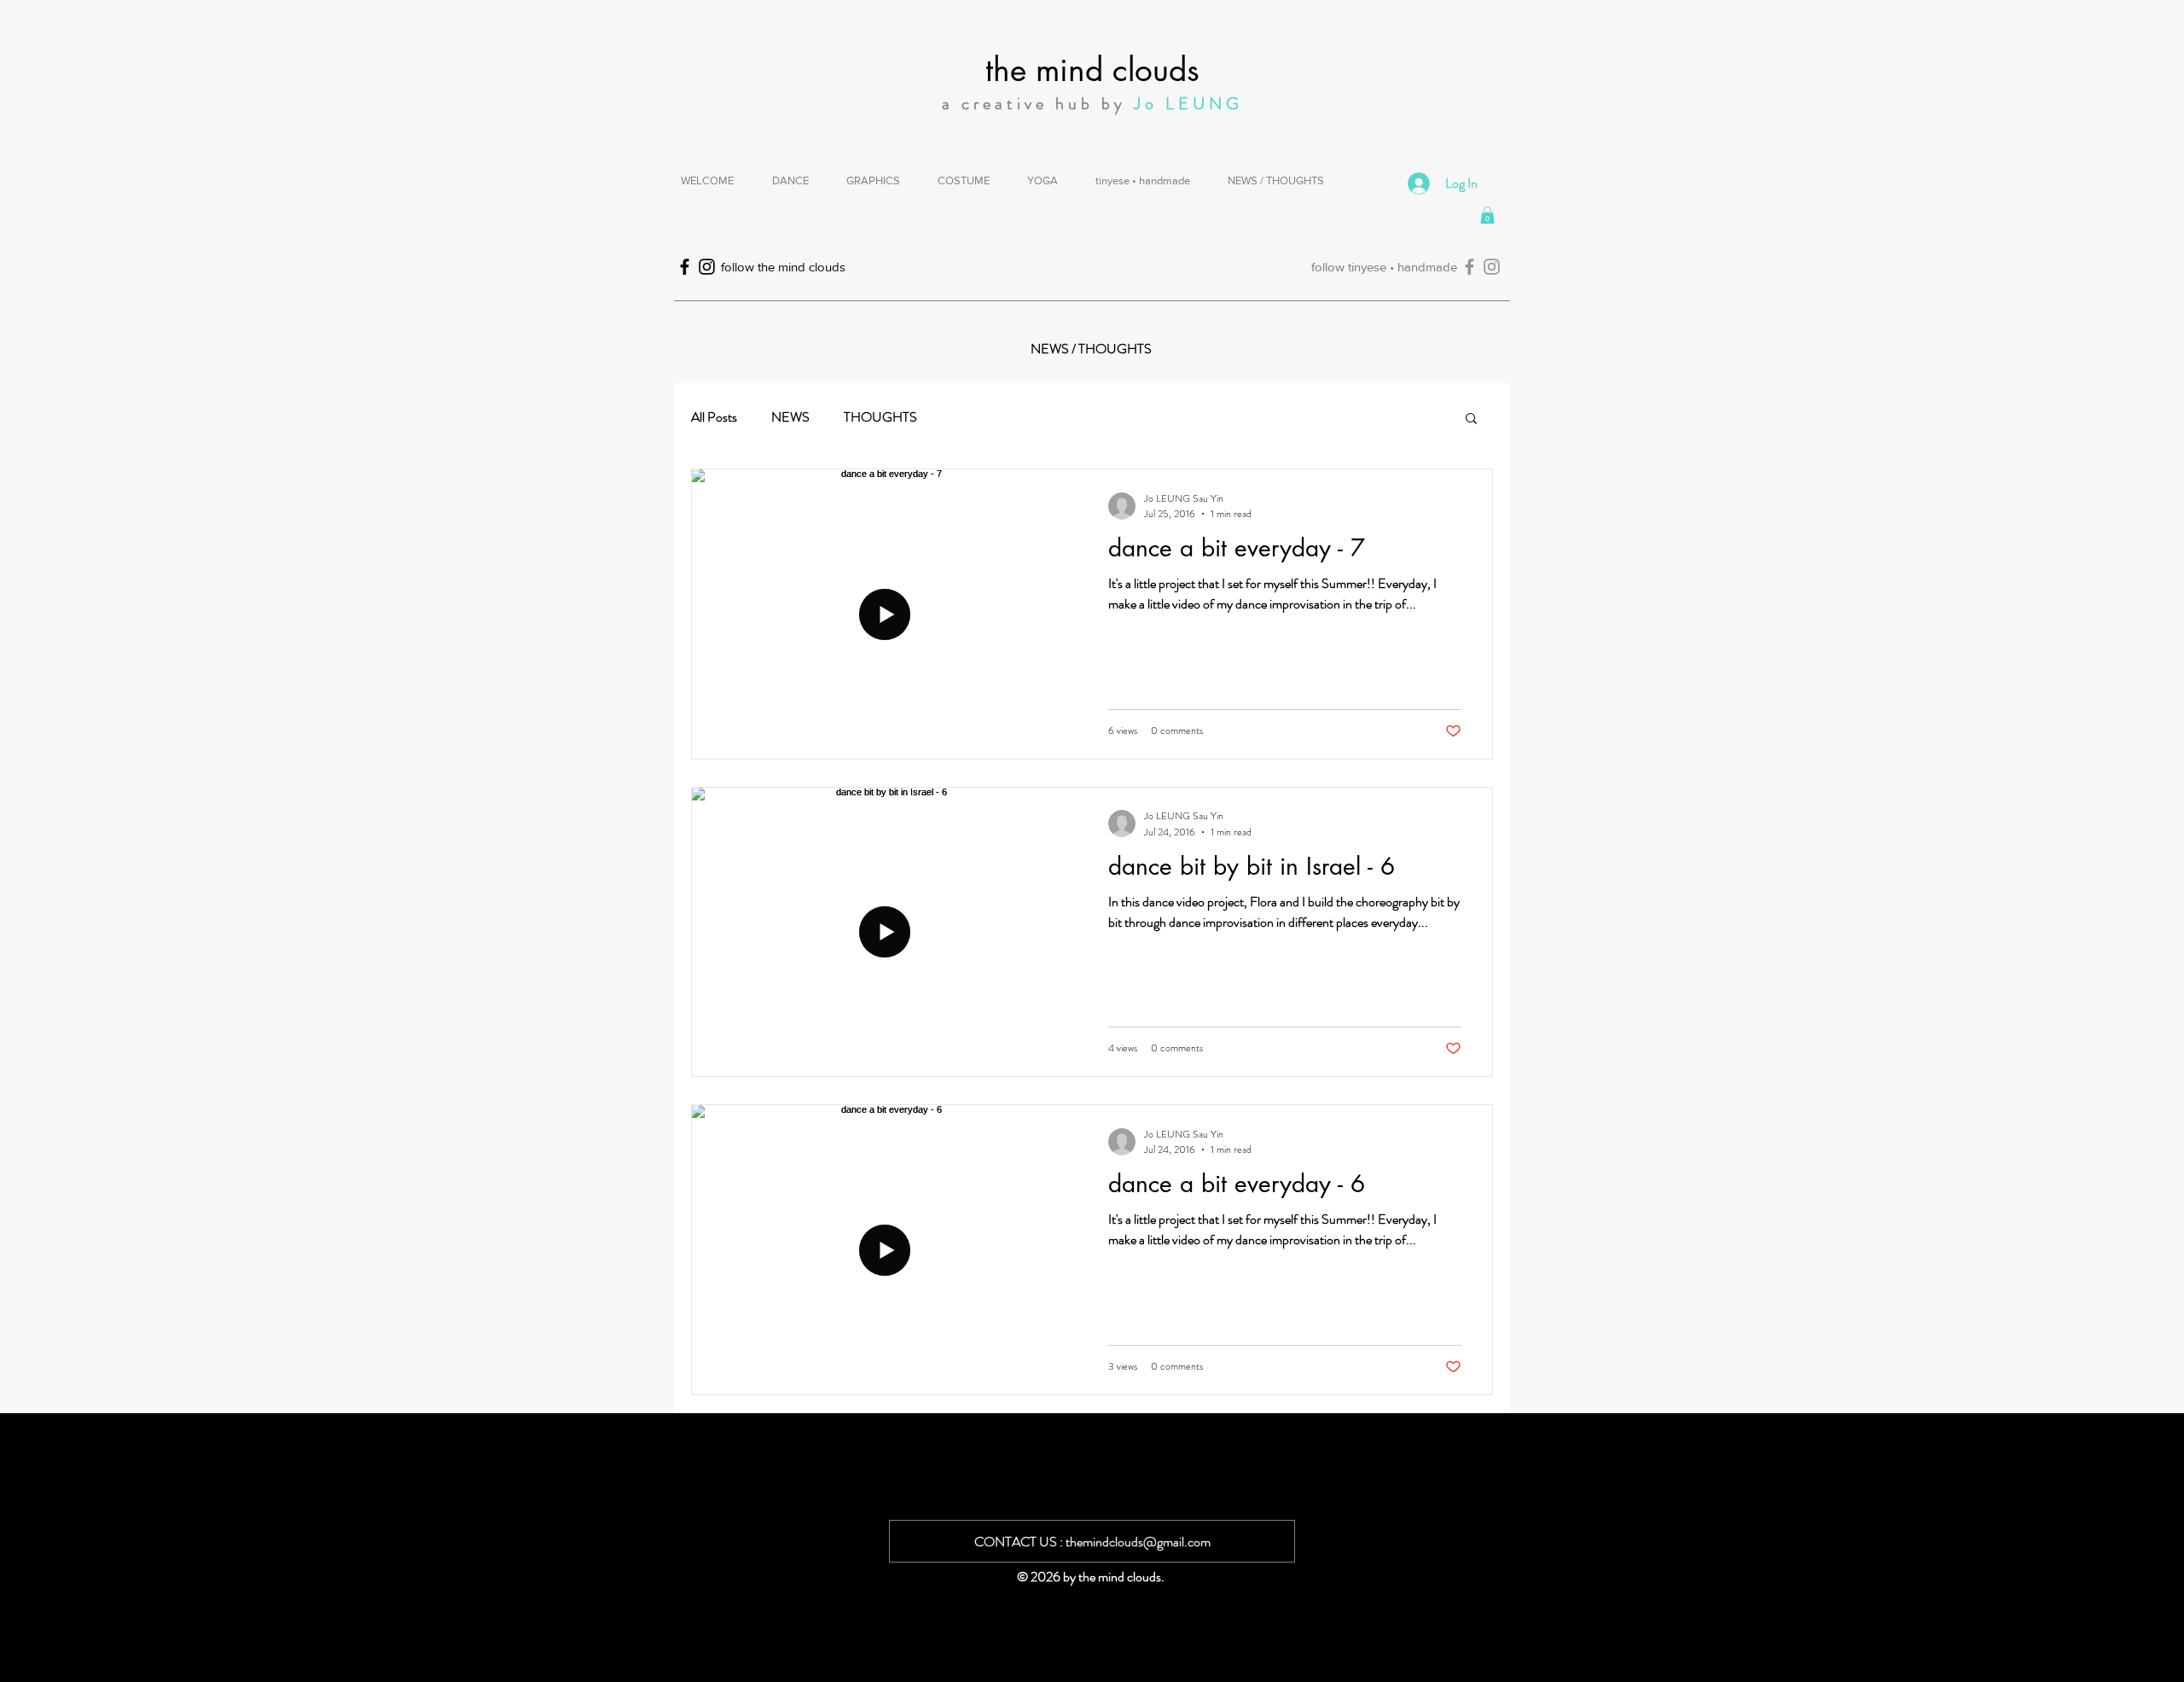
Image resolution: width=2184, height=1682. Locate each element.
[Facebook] (1470, 267)
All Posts (714, 417)
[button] (1487, 215)
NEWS (790, 417)
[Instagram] (1492, 267)
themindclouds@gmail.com (1138, 1542)
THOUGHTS (880, 417)
